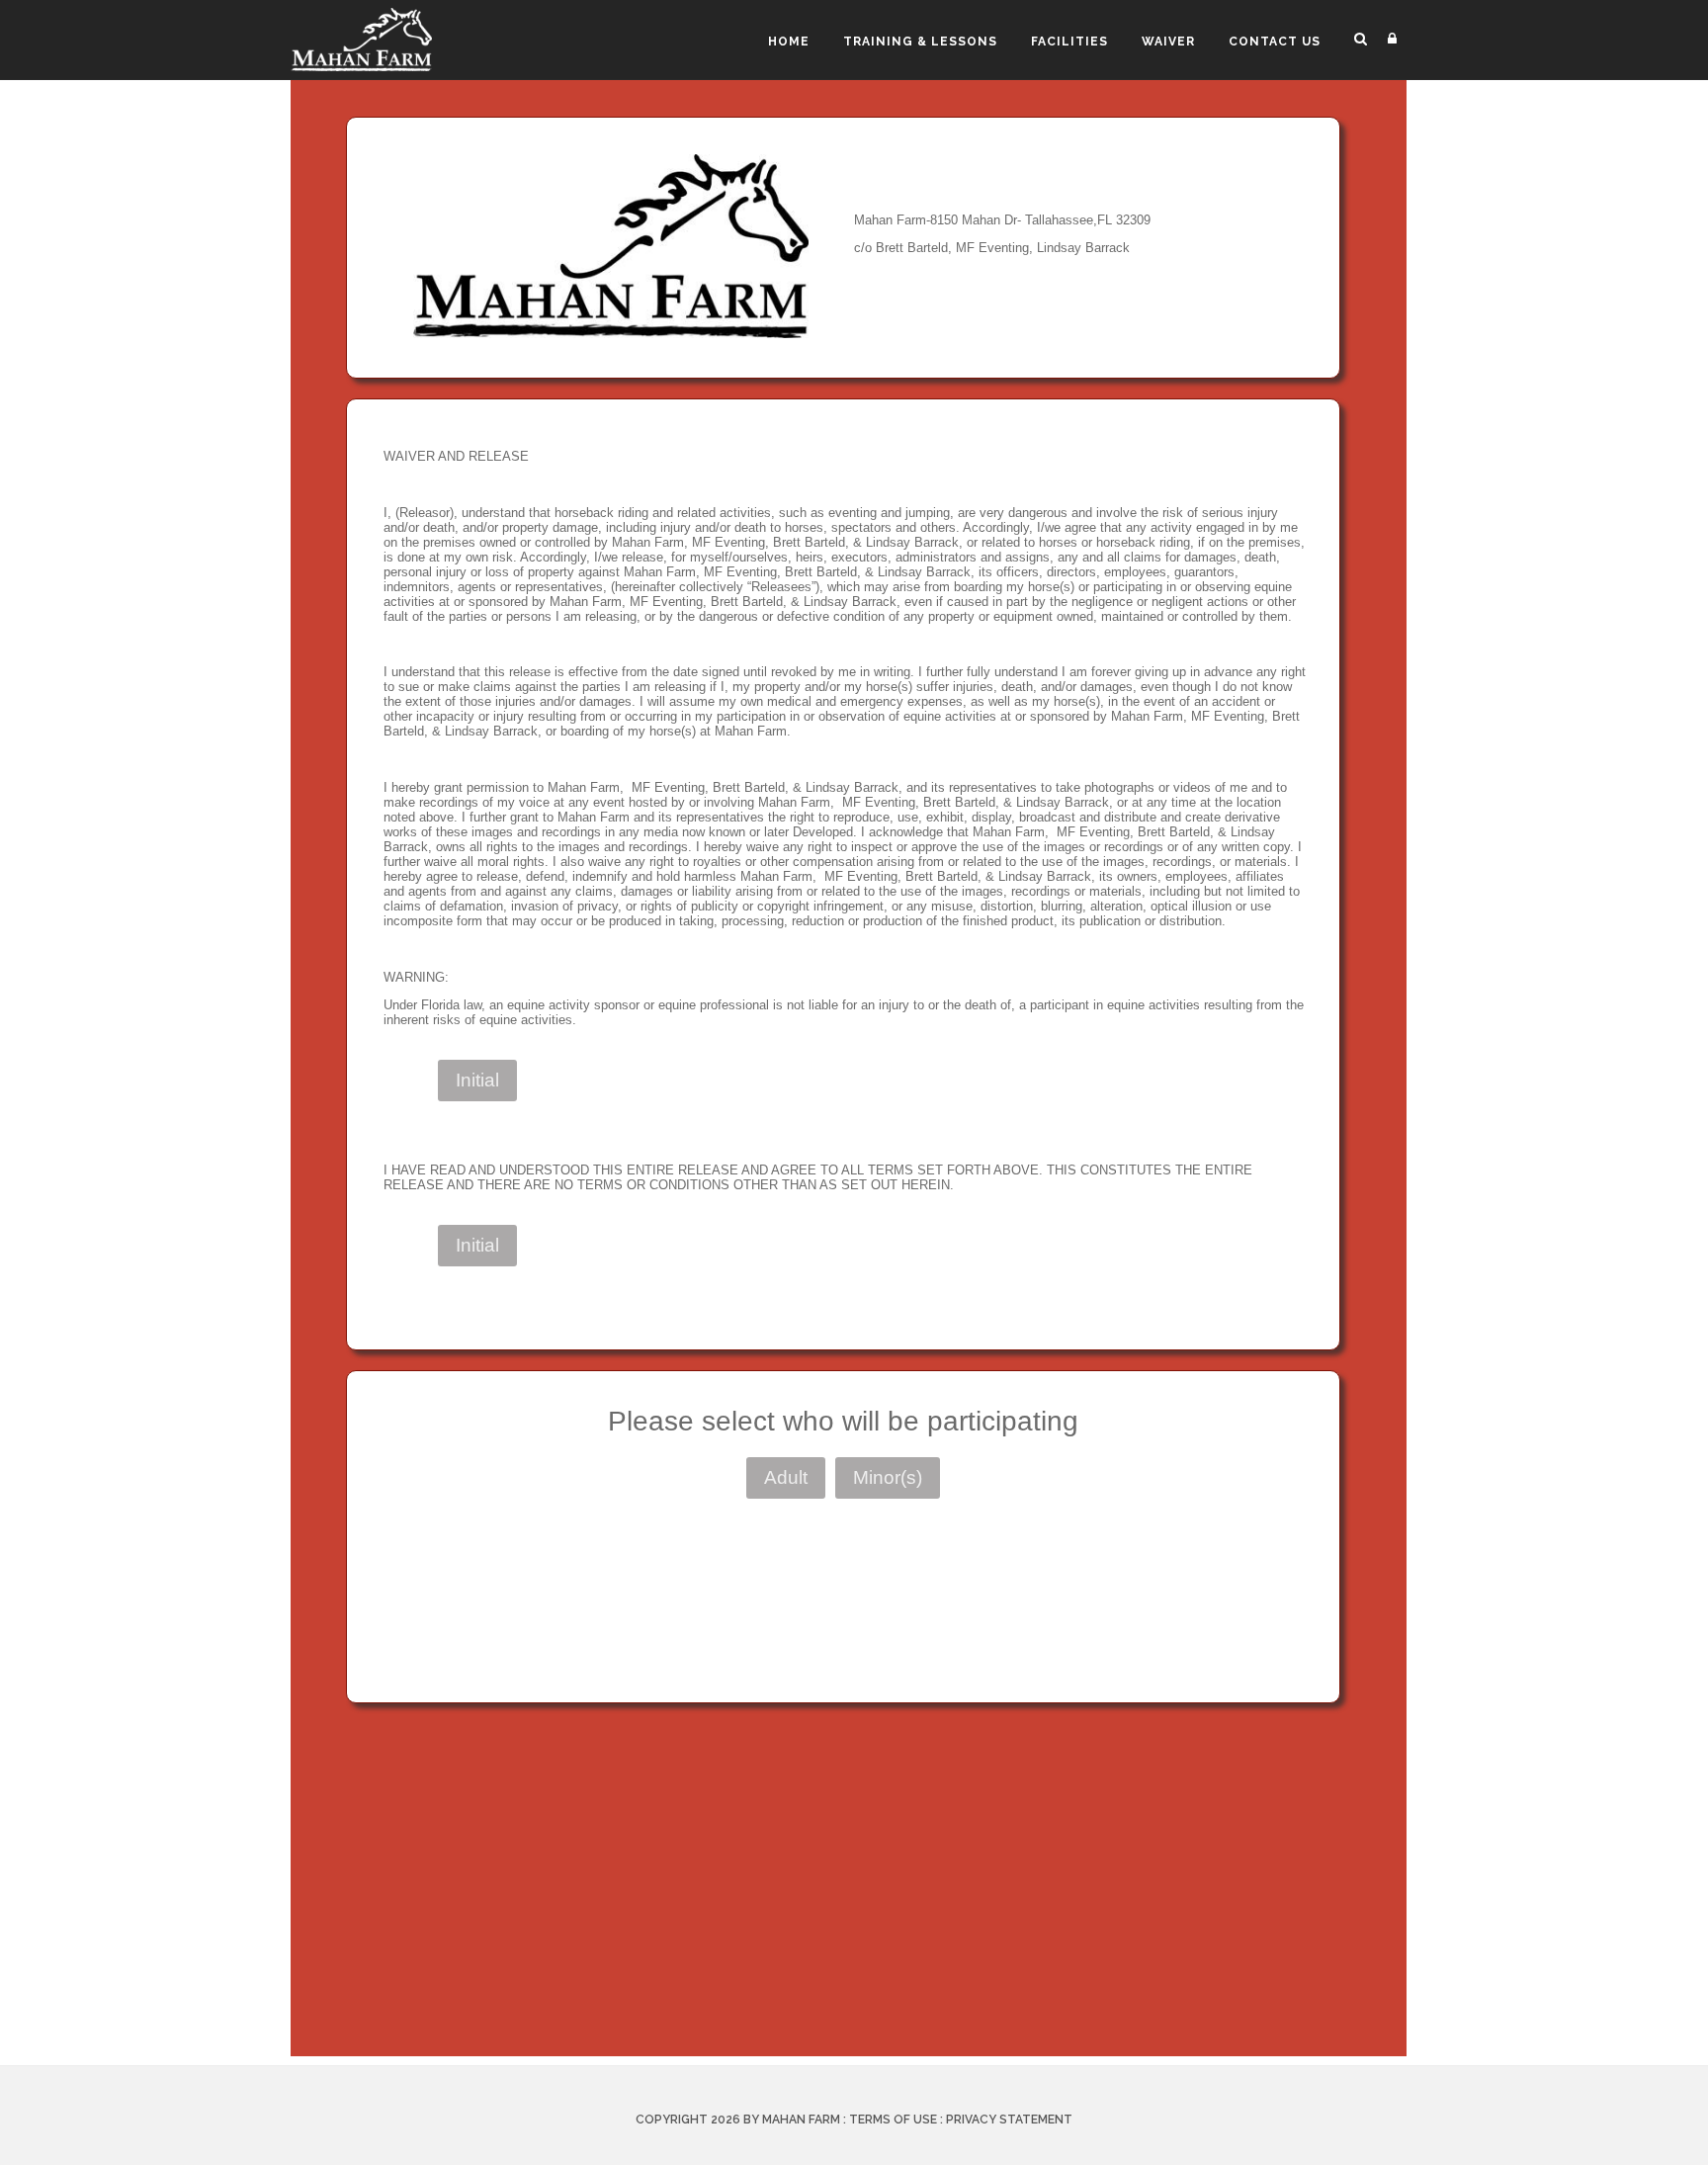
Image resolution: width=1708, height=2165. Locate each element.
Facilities (1069, 42)
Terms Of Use (893, 2120)
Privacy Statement (1009, 2120)
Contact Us (1275, 42)
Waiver (1168, 42)
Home (789, 42)
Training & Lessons (920, 42)
